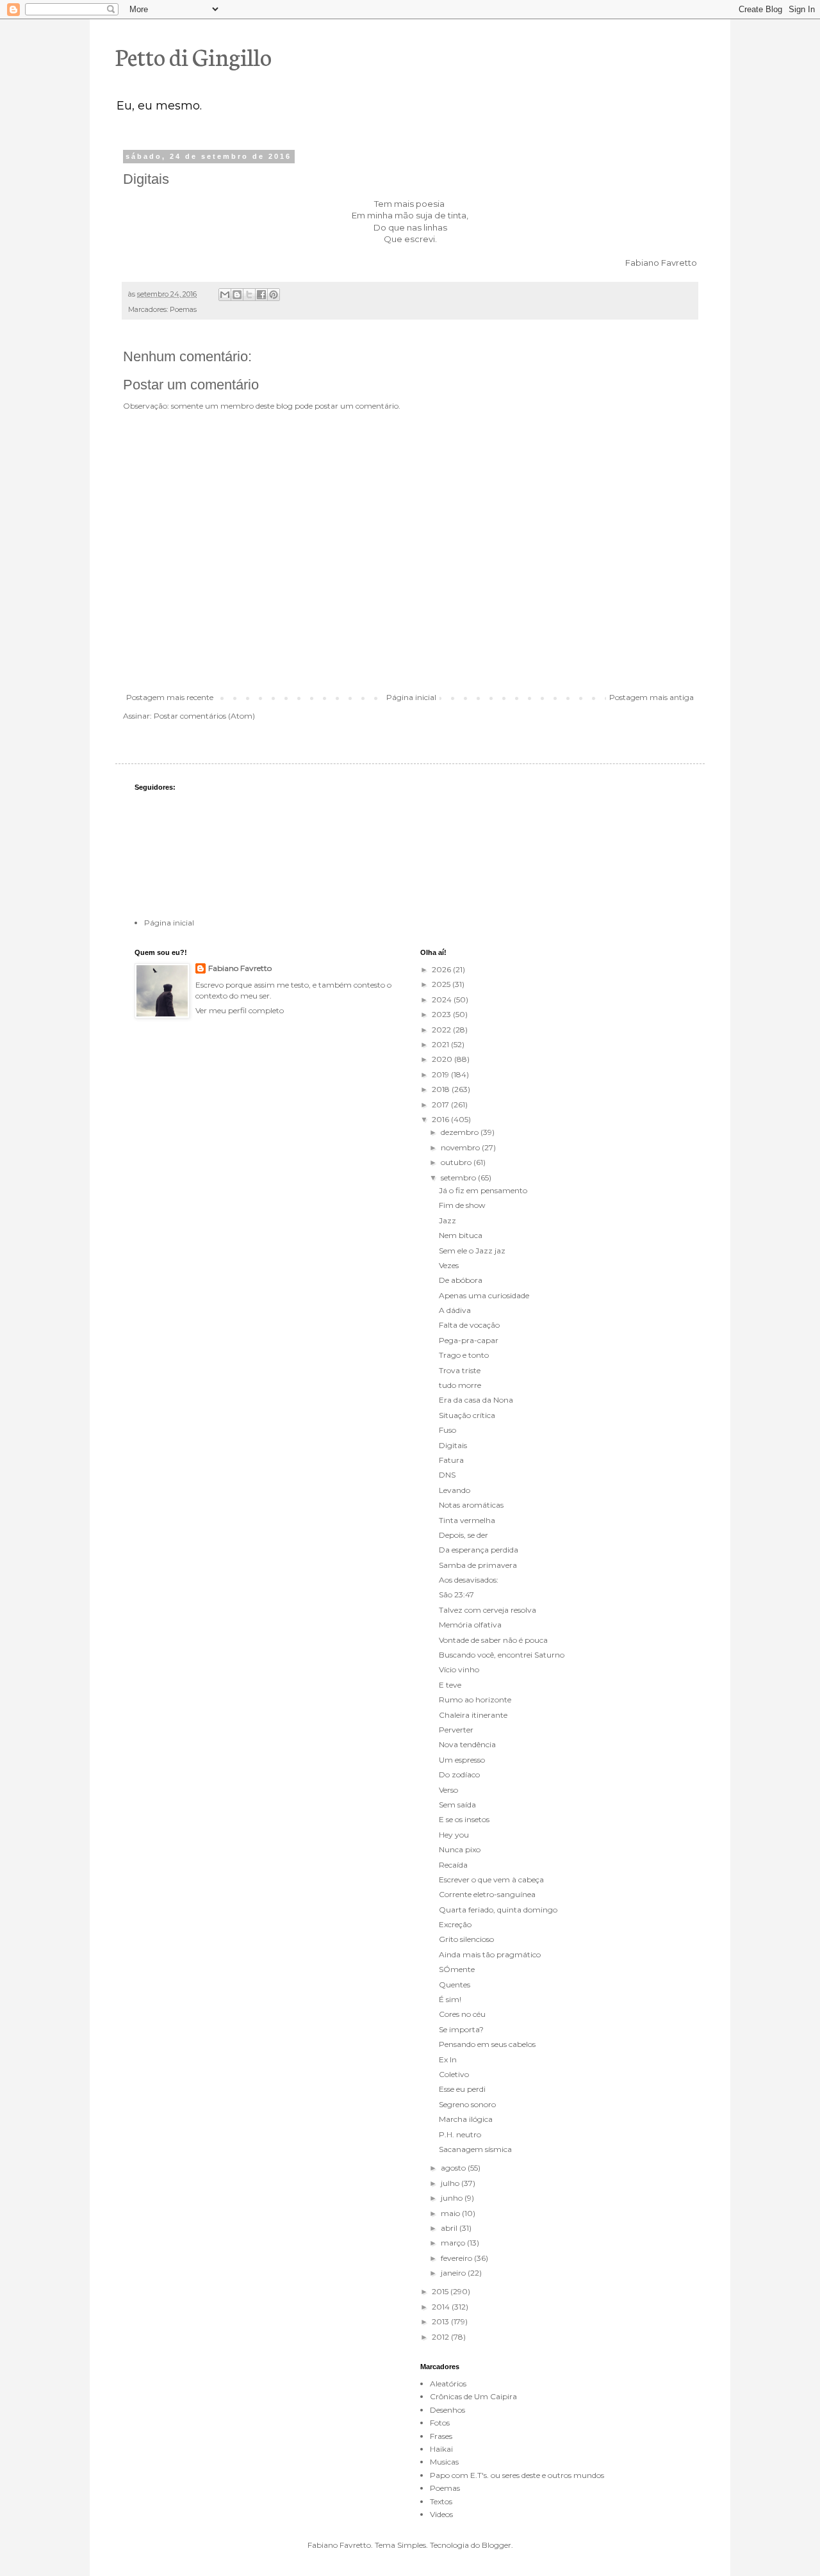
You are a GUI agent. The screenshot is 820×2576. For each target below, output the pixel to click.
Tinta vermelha (467, 1520)
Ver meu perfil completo (240, 1010)
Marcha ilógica (466, 2119)
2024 (443, 999)
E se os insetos (464, 1819)
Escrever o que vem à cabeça (491, 1879)
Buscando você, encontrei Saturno (502, 1655)
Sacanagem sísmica (475, 2149)
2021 (441, 1044)
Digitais (453, 1445)
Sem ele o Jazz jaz (472, 1251)
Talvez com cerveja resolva (488, 1610)
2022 (442, 1030)
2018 (442, 1089)
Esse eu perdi (462, 2089)
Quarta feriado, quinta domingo (498, 1910)
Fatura (451, 1460)
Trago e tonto (464, 1355)
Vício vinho (459, 1669)
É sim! (450, 1999)
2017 (441, 1105)
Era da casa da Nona (476, 1400)
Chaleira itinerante (473, 1715)
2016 (441, 1119)
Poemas (183, 310)
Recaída (453, 1865)
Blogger (496, 2545)
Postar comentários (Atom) (204, 716)
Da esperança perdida (479, 1550)
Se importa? (461, 2029)
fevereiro (457, 2258)
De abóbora (461, 1280)
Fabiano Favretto (240, 968)
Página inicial (411, 697)
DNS (447, 1475)
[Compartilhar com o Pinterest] (274, 295)
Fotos (440, 2423)
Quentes (455, 1985)
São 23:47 (456, 1594)
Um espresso (462, 1760)
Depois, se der (463, 1535)
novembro (461, 1147)
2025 (442, 984)
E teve (450, 1685)
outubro (457, 1162)
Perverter (456, 1730)
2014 (442, 2307)
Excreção (455, 1924)
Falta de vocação (469, 1325)
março (454, 2243)
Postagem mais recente (170, 697)
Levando (455, 1490)
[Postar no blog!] (237, 295)
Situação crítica (467, 1415)
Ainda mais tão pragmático (490, 1954)
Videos (441, 2514)
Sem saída (457, 1805)
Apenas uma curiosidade (484, 1295)
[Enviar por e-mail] (225, 295)
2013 (441, 2321)
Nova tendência (467, 1744)
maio (451, 2213)
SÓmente (457, 1969)
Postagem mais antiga (652, 697)
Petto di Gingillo (193, 56)
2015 (441, 2291)
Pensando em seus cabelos (487, 2044)
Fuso (447, 1430)
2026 (442, 969)
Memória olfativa (470, 1625)
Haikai (441, 2449)
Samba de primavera (478, 1565)
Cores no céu (462, 2014)
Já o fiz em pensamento (483, 1190)
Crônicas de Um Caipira (473, 2396)
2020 (443, 1059)
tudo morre (460, 1385)
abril (450, 2228)
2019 (441, 1074)
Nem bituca (461, 1235)
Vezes (449, 1265)
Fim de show (462, 1205)
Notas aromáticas (471, 1505)
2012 (441, 2337)
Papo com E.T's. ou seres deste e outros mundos (517, 2475)
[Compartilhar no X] (249, 295)
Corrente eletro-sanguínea (487, 1894)
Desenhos (447, 2410)
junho (453, 2198)
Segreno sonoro (467, 2104)
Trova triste (460, 1370)
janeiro (454, 2273)
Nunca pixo (460, 1849)
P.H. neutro (460, 2134)
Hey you (454, 1835)
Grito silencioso (466, 1939)
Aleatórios (448, 2384)
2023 (442, 1014)
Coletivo (454, 2074)
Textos (441, 2501)
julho (451, 2183)
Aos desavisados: (469, 1580)
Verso (448, 1790)
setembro (459, 1178)
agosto (454, 2168)
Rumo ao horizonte (475, 1700)
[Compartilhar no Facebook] (261, 295)
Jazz (447, 1220)
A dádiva (455, 1310)
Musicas (444, 2462)
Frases (441, 2436)
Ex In (448, 2059)
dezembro (461, 1132)
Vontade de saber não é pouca (493, 1640)
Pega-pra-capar (469, 1340)
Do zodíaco (459, 1774)
